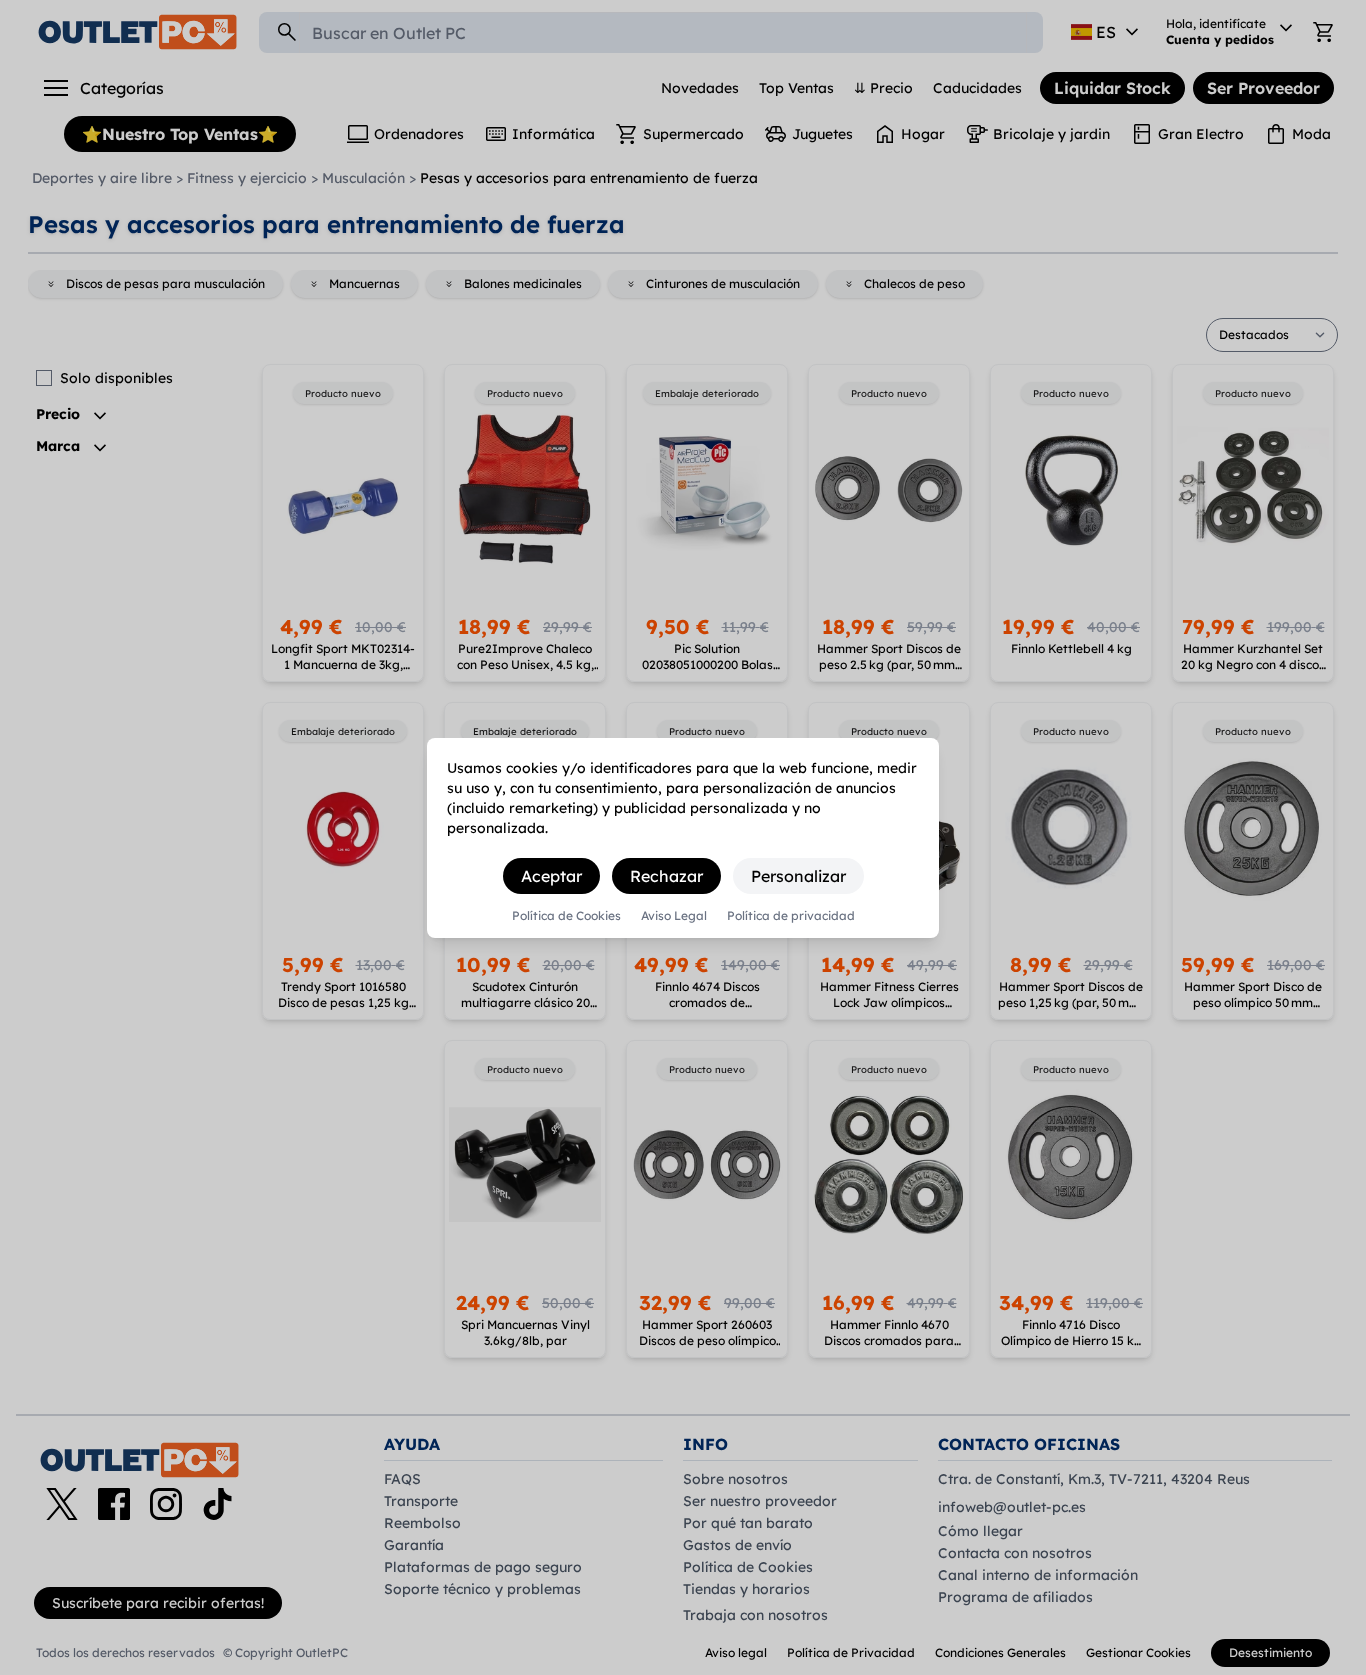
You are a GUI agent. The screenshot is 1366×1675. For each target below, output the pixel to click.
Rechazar (666, 876)
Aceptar (551, 876)
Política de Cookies (566, 916)
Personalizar (798, 876)
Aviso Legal (674, 916)
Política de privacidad (791, 916)
